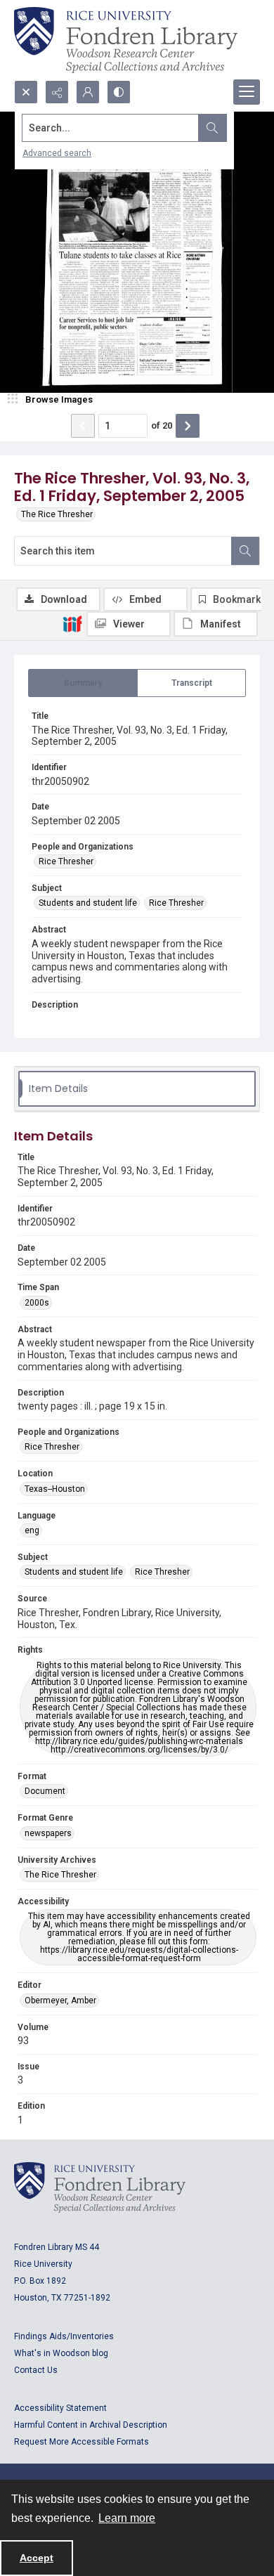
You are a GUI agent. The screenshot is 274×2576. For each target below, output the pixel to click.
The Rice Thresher (57, 514)
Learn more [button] (127, 2518)
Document (45, 1791)
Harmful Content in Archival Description (91, 2425)
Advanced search (57, 153)
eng (32, 1530)
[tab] (83, 683)
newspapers (48, 1833)
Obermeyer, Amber (60, 2001)
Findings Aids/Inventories (64, 2336)
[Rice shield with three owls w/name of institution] (126, 40)
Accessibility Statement (60, 2408)
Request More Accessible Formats (81, 2442)
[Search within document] (245, 551)
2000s (37, 1303)
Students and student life (88, 903)
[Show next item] (188, 426)
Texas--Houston (55, 1489)
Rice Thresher (66, 861)
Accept (37, 2558)
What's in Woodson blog (61, 2353)
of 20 (162, 425)
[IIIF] (72, 623)
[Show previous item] (83, 426)
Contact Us (36, 2370)
